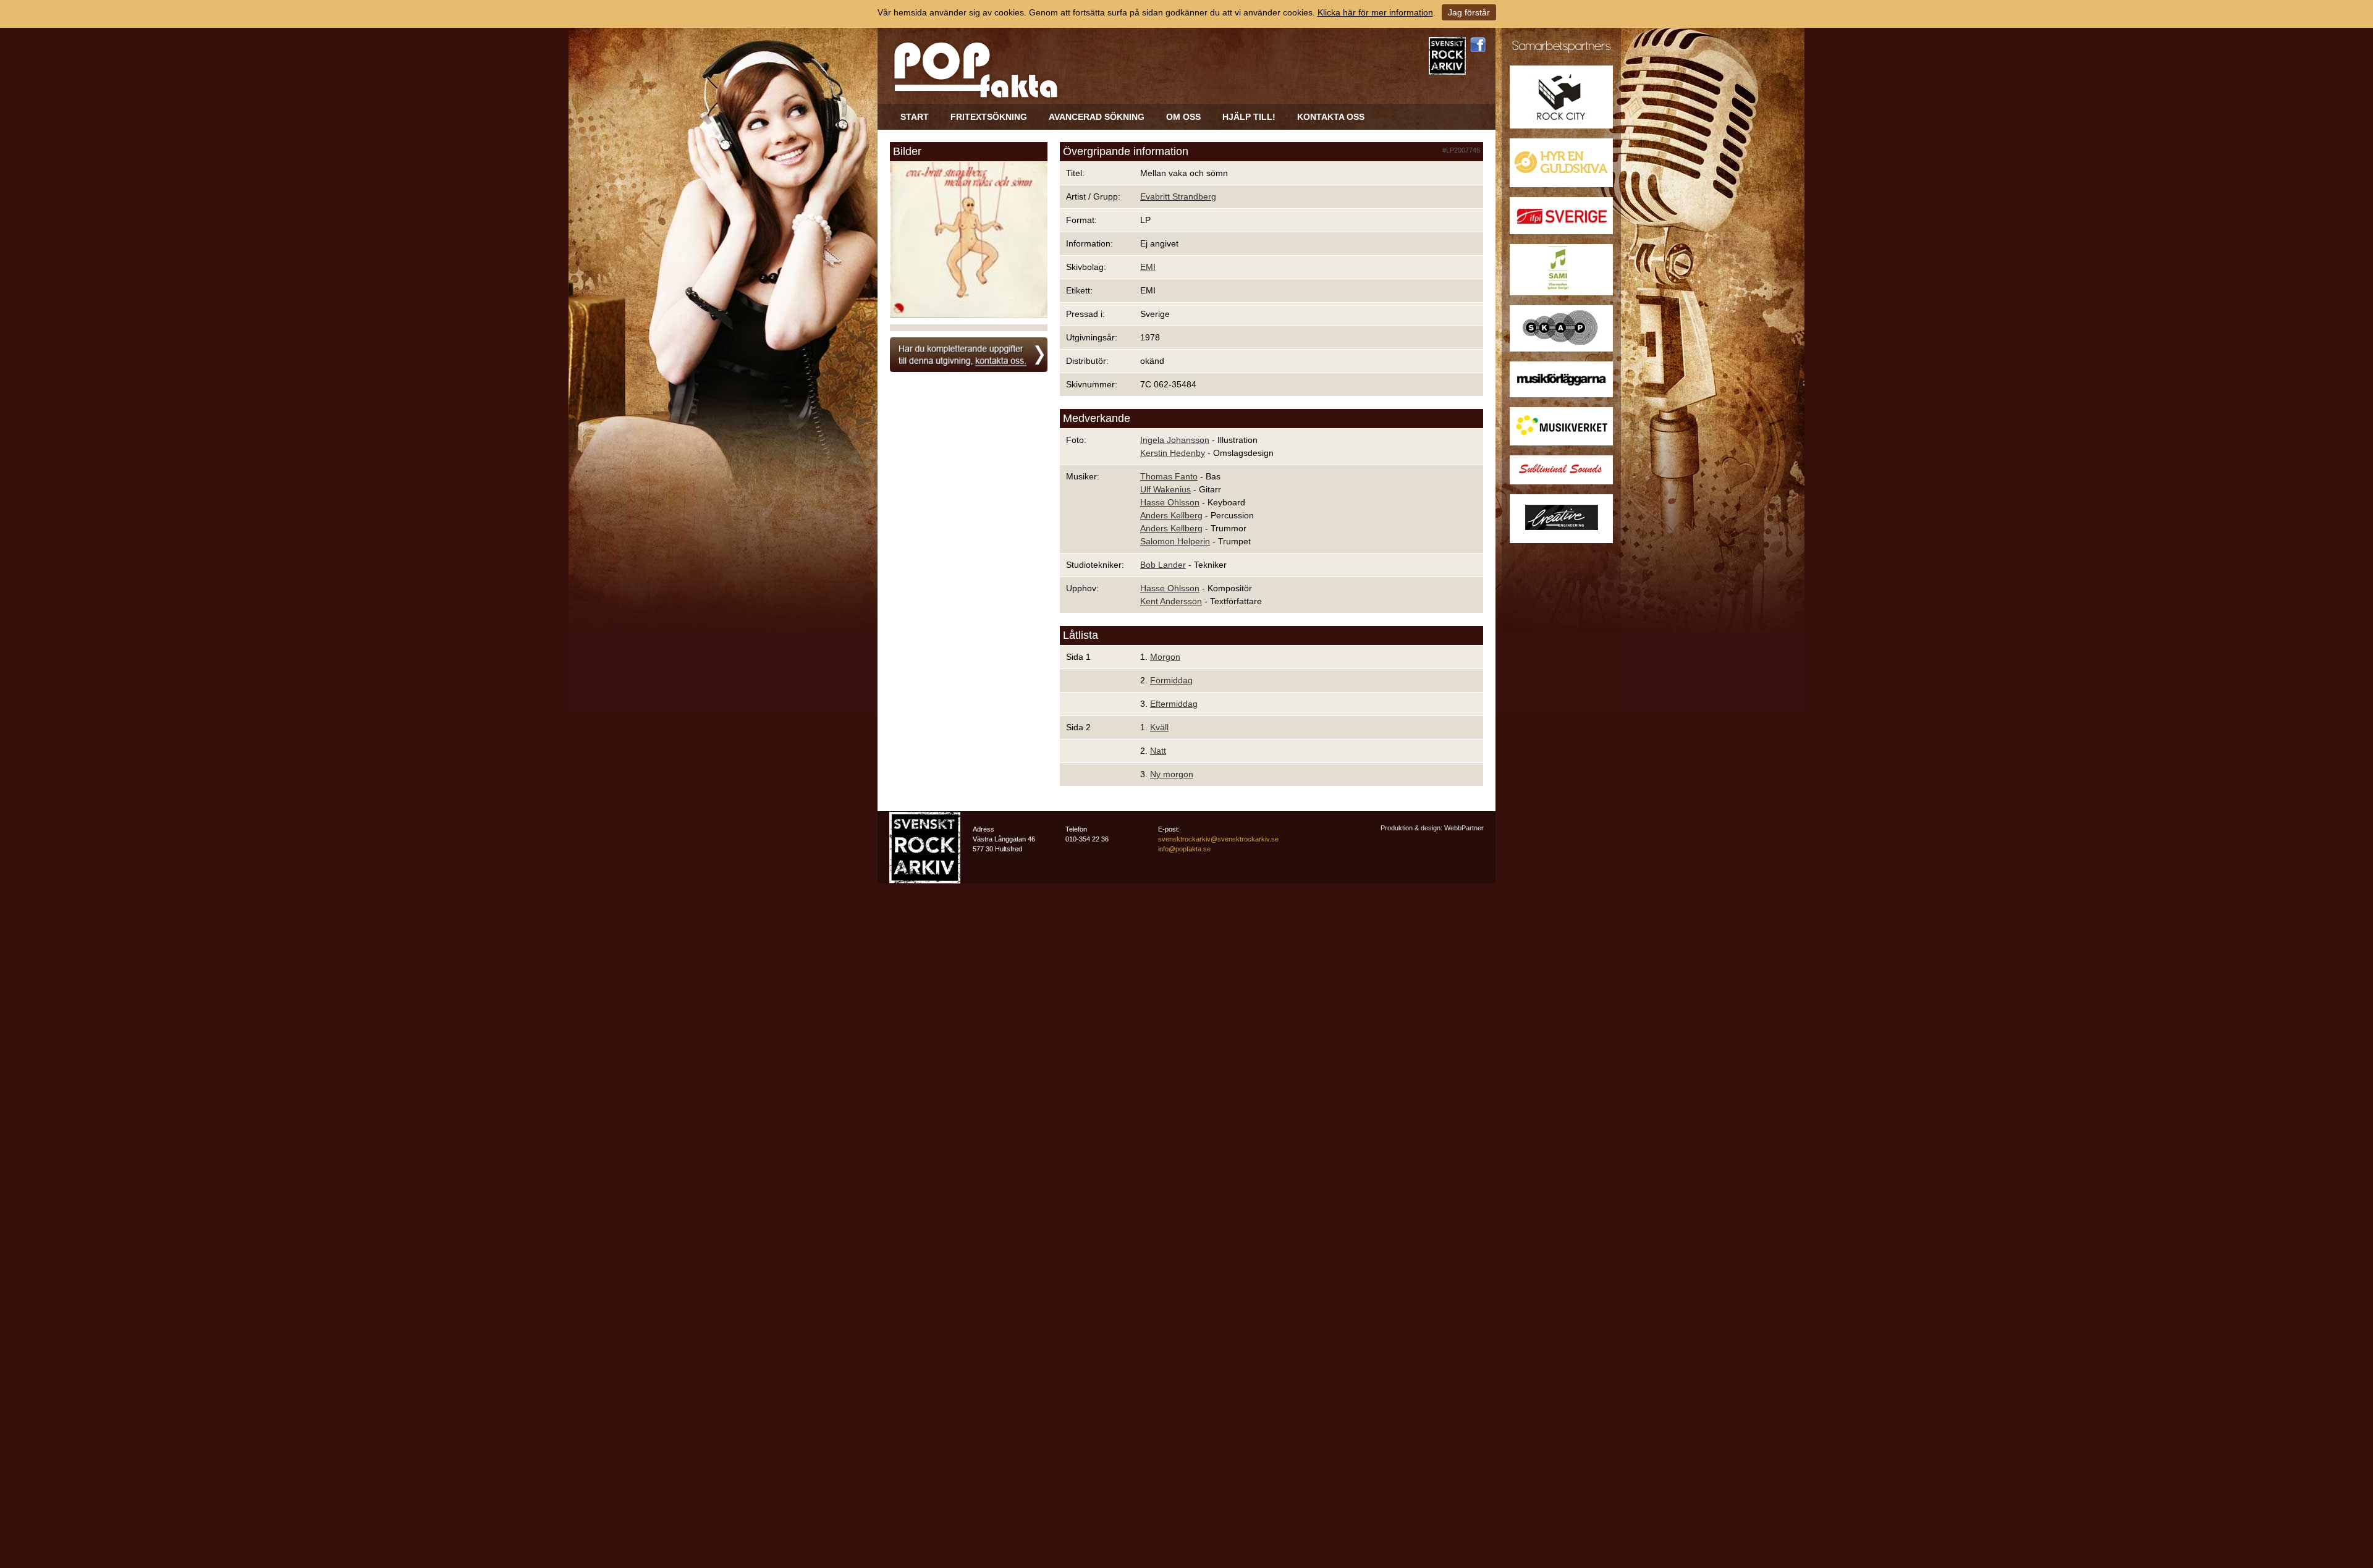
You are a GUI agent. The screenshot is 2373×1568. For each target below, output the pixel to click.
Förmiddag (1171, 680)
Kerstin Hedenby (1173, 453)
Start (915, 117)
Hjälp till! (1249, 117)
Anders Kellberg (1171, 515)
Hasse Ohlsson (1170, 502)
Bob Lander (1163, 565)
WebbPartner (1464, 828)
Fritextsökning (989, 117)
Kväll (1159, 727)
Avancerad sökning (1097, 117)
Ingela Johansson (1175, 440)
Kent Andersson (1171, 601)
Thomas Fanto (1169, 476)
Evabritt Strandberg (1178, 196)
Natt (1158, 751)
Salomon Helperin (1175, 541)
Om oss (1183, 117)
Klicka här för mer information (1375, 12)
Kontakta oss (1331, 117)
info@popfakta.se (1184, 849)
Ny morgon (1172, 774)
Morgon (1165, 657)
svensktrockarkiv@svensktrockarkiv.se (1218, 839)
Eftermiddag (1174, 704)
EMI (1148, 267)
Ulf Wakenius (1165, 489)
